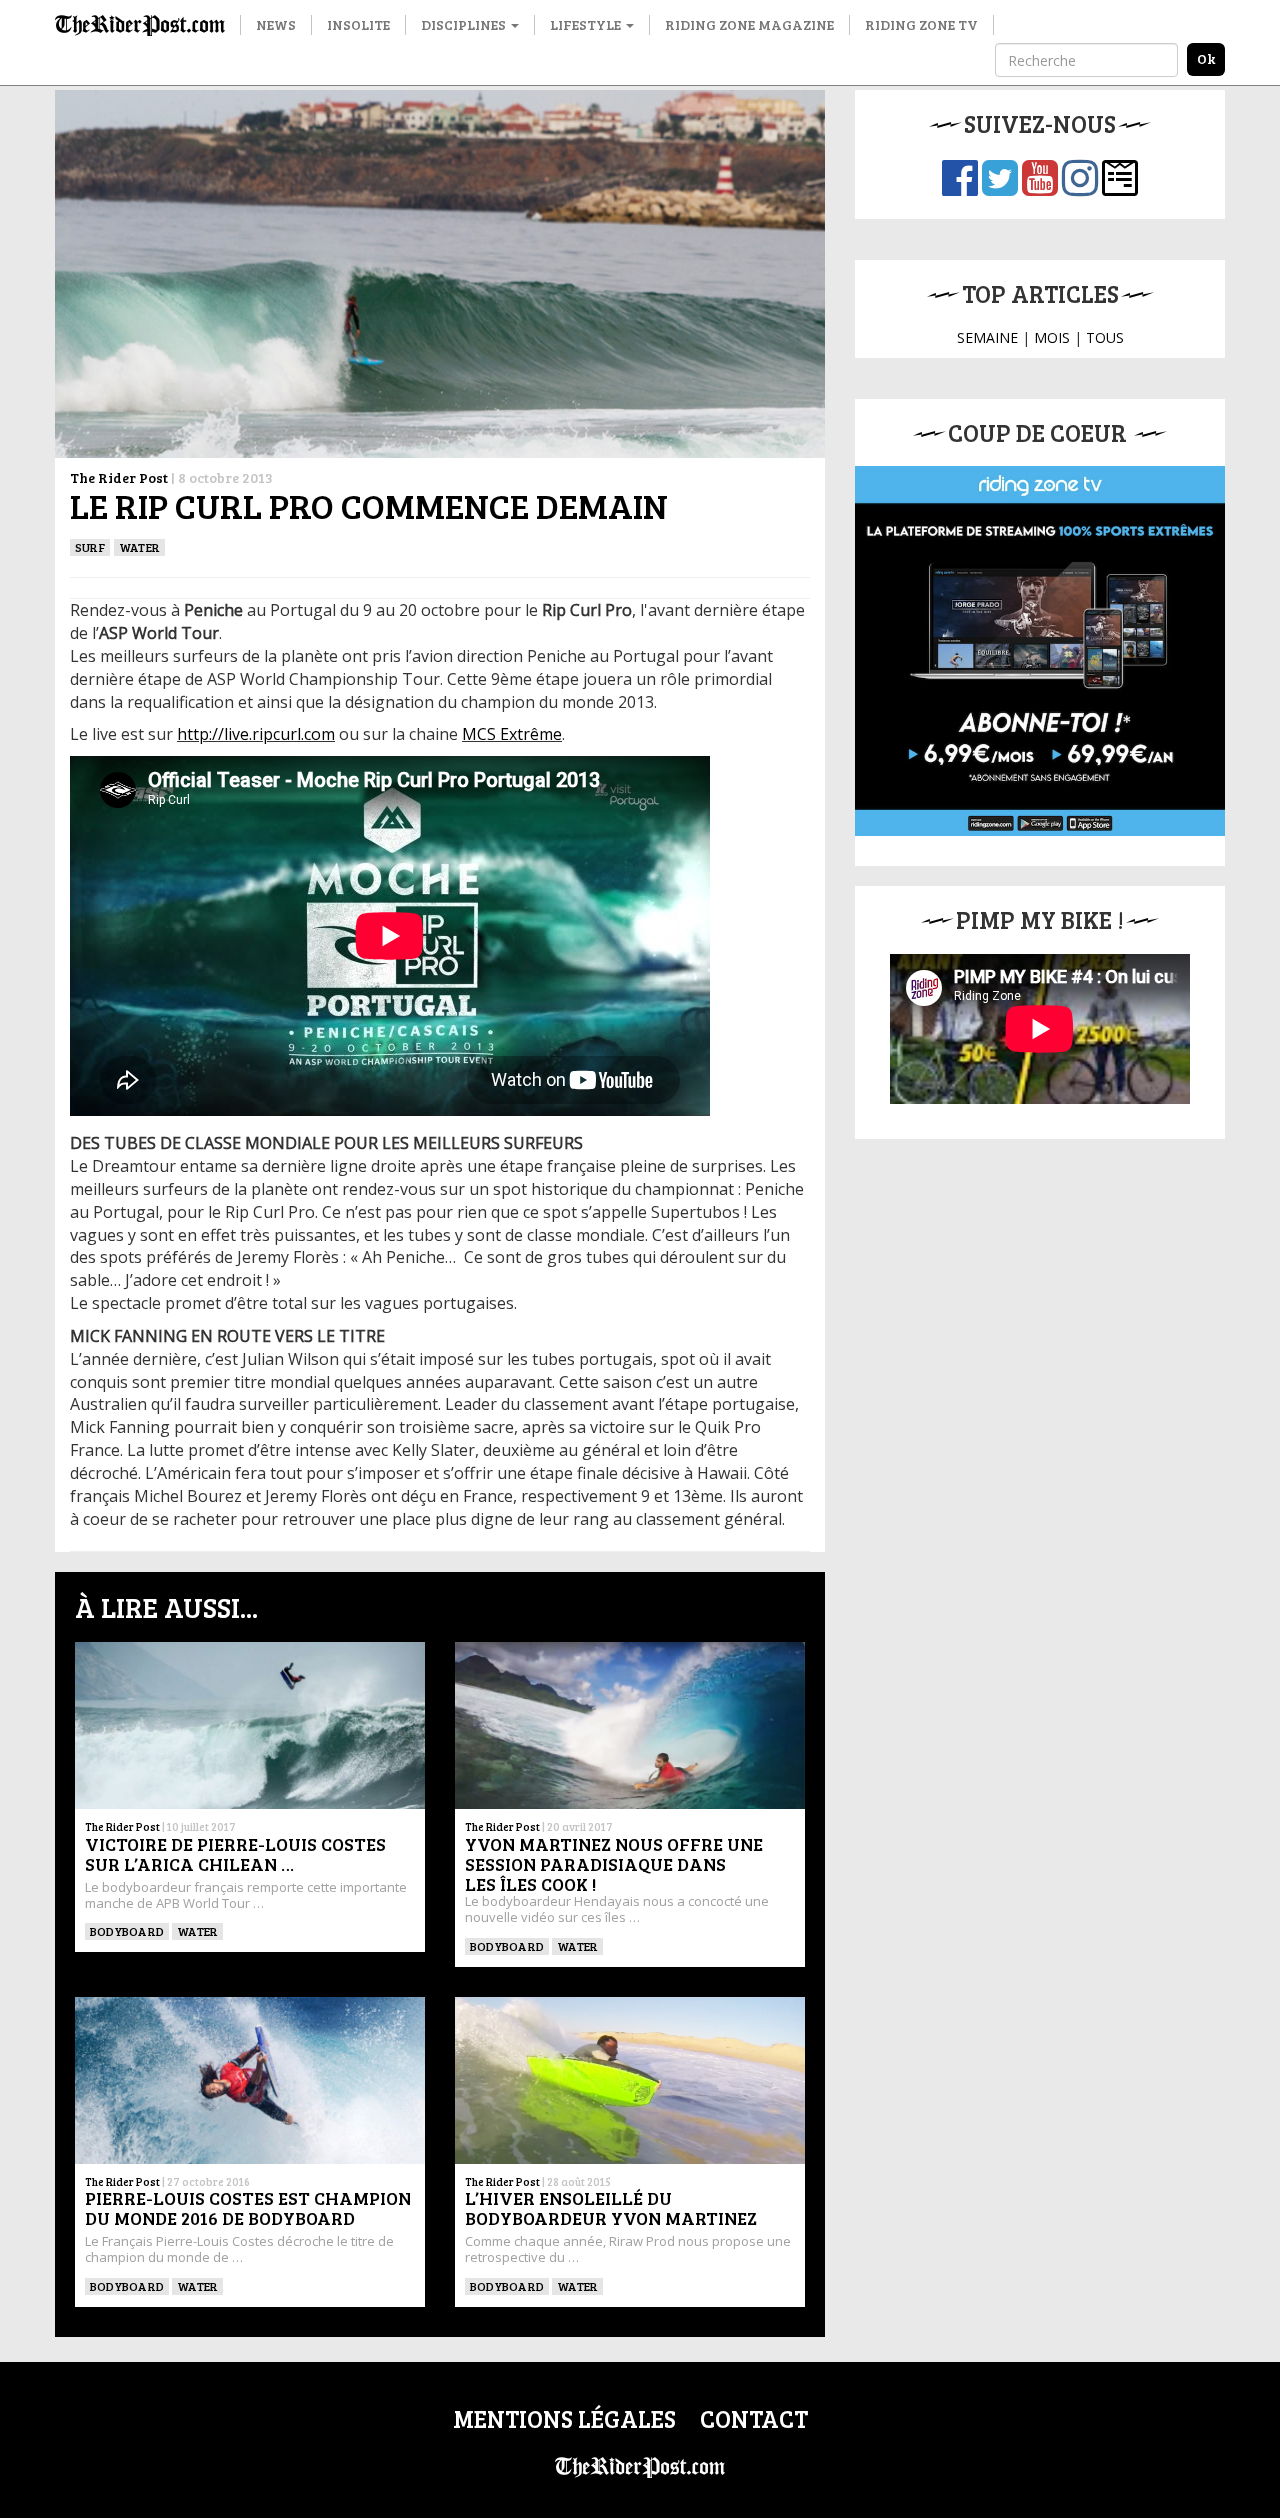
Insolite (358, 24)
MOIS (1052, 337)
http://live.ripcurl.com (256, 734)
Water (139, 547)
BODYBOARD (127, 1931)
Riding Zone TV (921, 24)
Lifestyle (587, 24)
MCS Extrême (512, 734)
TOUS (1105, 337)
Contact (754, 2418)
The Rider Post (119, 477)
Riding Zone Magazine (749, 24)
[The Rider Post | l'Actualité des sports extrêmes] (140, 25)
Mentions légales (564, 2418)
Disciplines (465, 24)
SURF (90, 547)
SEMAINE (987, 337)
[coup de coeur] (1040, 651)
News (276, 24)
